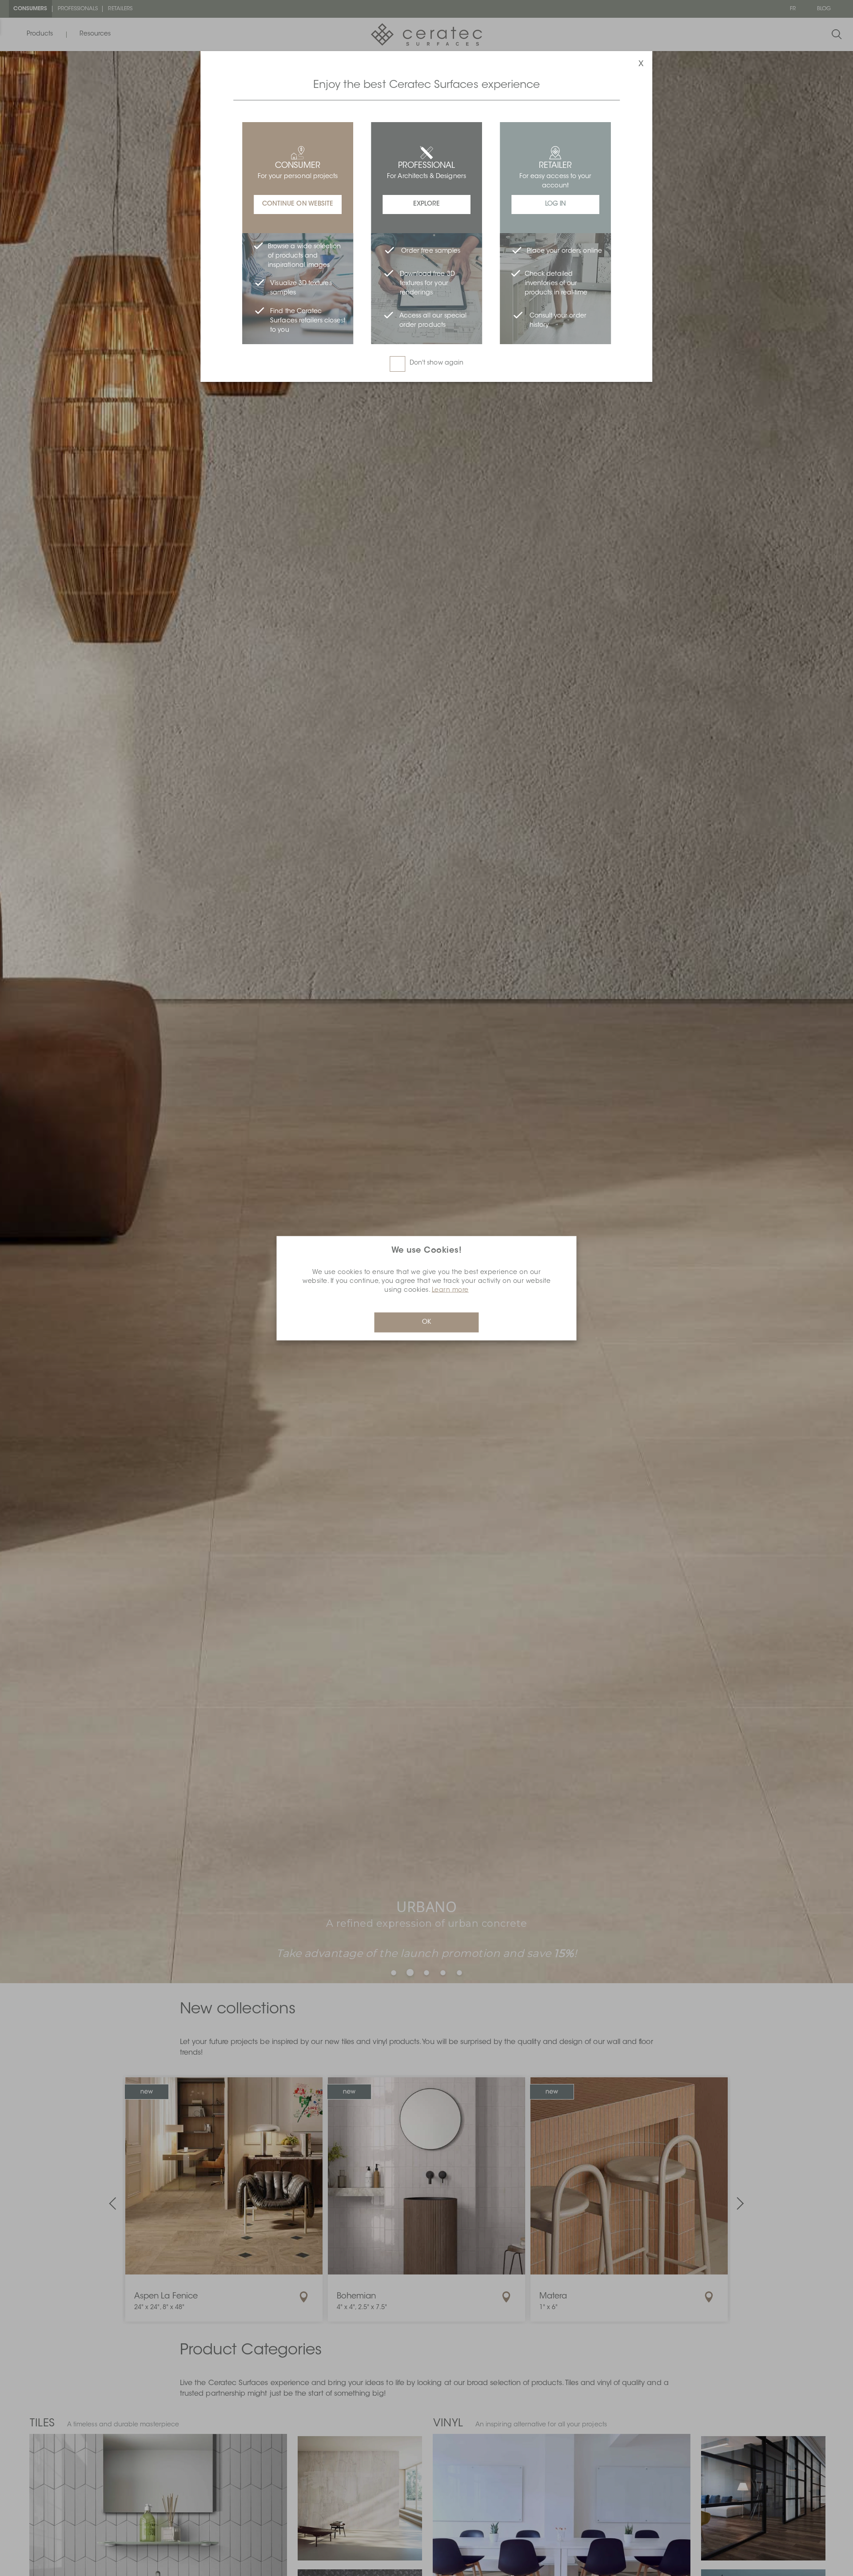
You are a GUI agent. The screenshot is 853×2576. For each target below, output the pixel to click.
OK (426, 1322)
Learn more (450, 1290)
